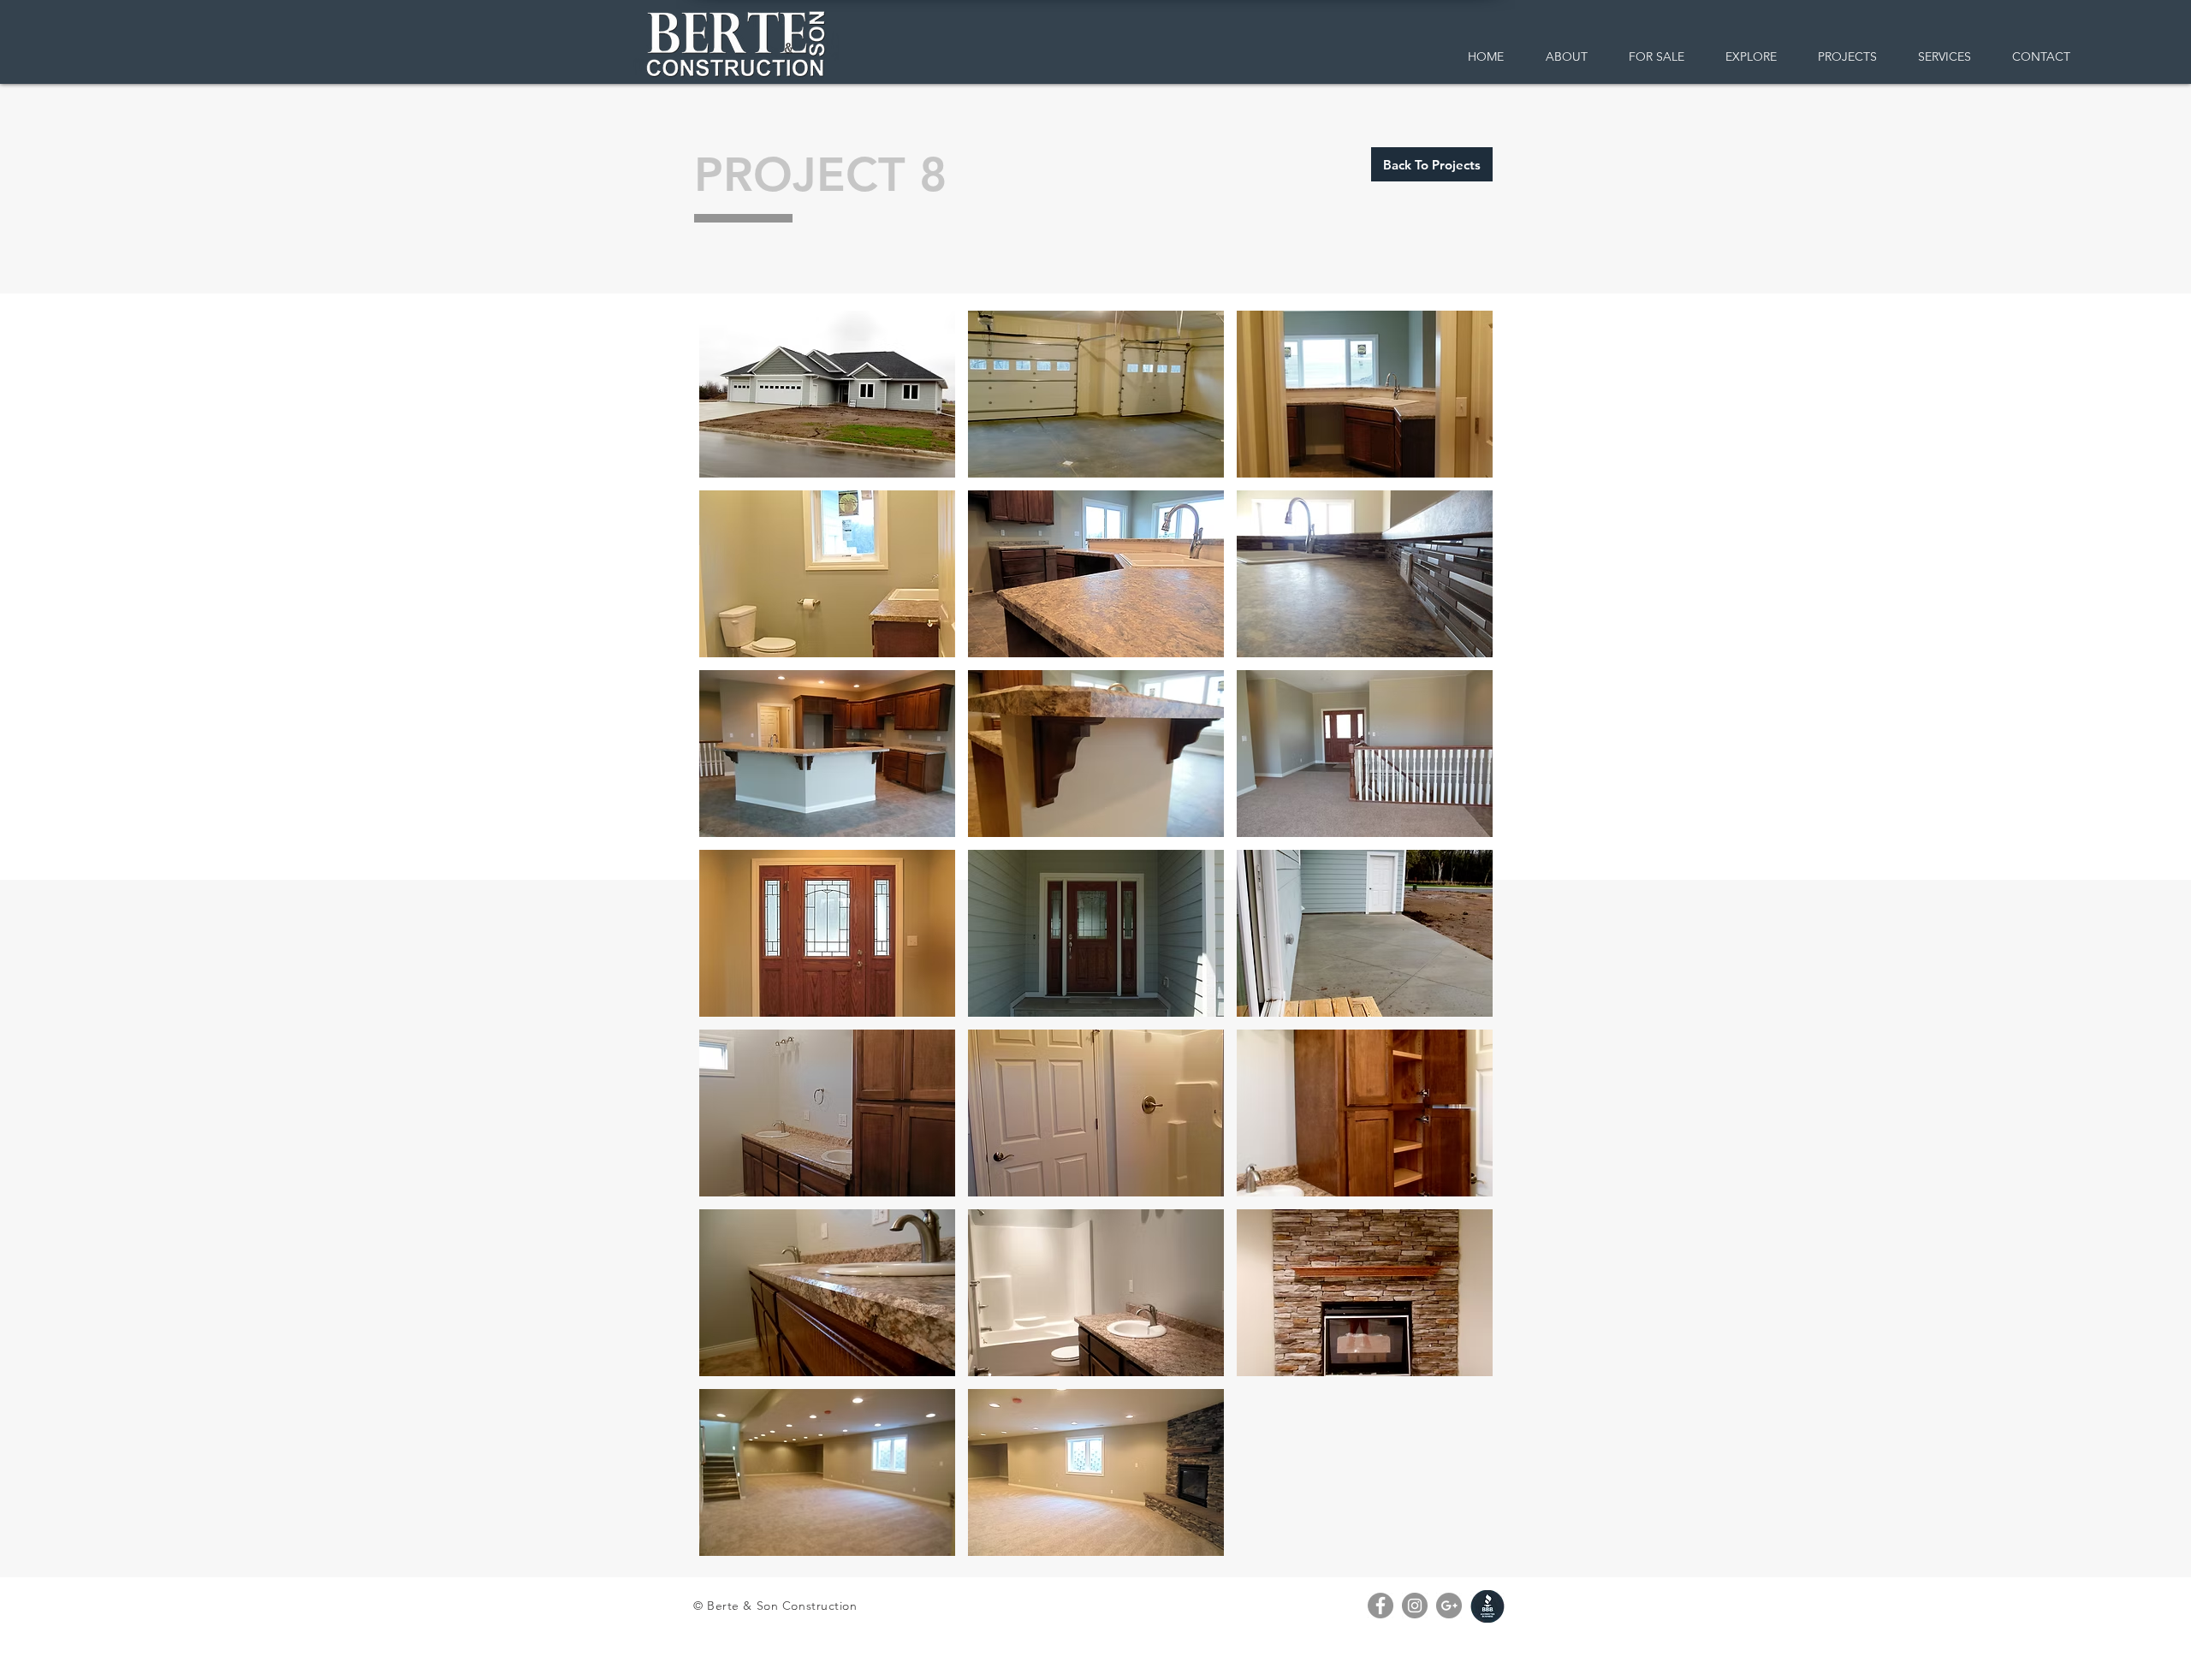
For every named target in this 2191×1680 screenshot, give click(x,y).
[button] (827, 394)
